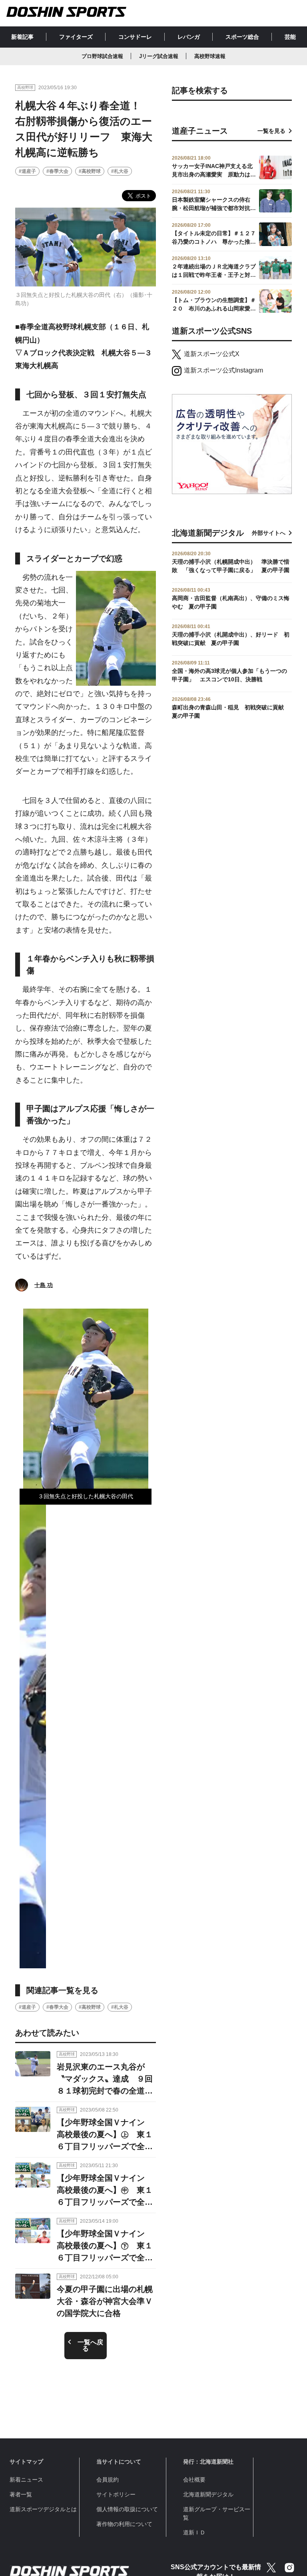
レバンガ (189, 37)
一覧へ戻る (90, 2345)
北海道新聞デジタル (208, 2494)
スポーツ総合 (242, 37)
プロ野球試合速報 (102, 56)
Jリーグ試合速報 (159, 56)
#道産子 (27, 171)
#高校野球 (90, 171)
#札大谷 (120, 171)
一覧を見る (271, 131)
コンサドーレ (135, 37)
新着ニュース (26, 2480)
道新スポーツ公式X (212, 354)
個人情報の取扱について (127, 2509)
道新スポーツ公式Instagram (223, 370)
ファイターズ (76, 37)
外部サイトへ (269, 533)
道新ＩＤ (194, 2532)
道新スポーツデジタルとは (43, 2509)
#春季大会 (57, 171)
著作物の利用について (124, 2524)
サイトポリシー (116, 2494)
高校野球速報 (210, 56)
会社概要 (194, 2480)
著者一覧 (21, 2494)
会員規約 (108, 2480)
